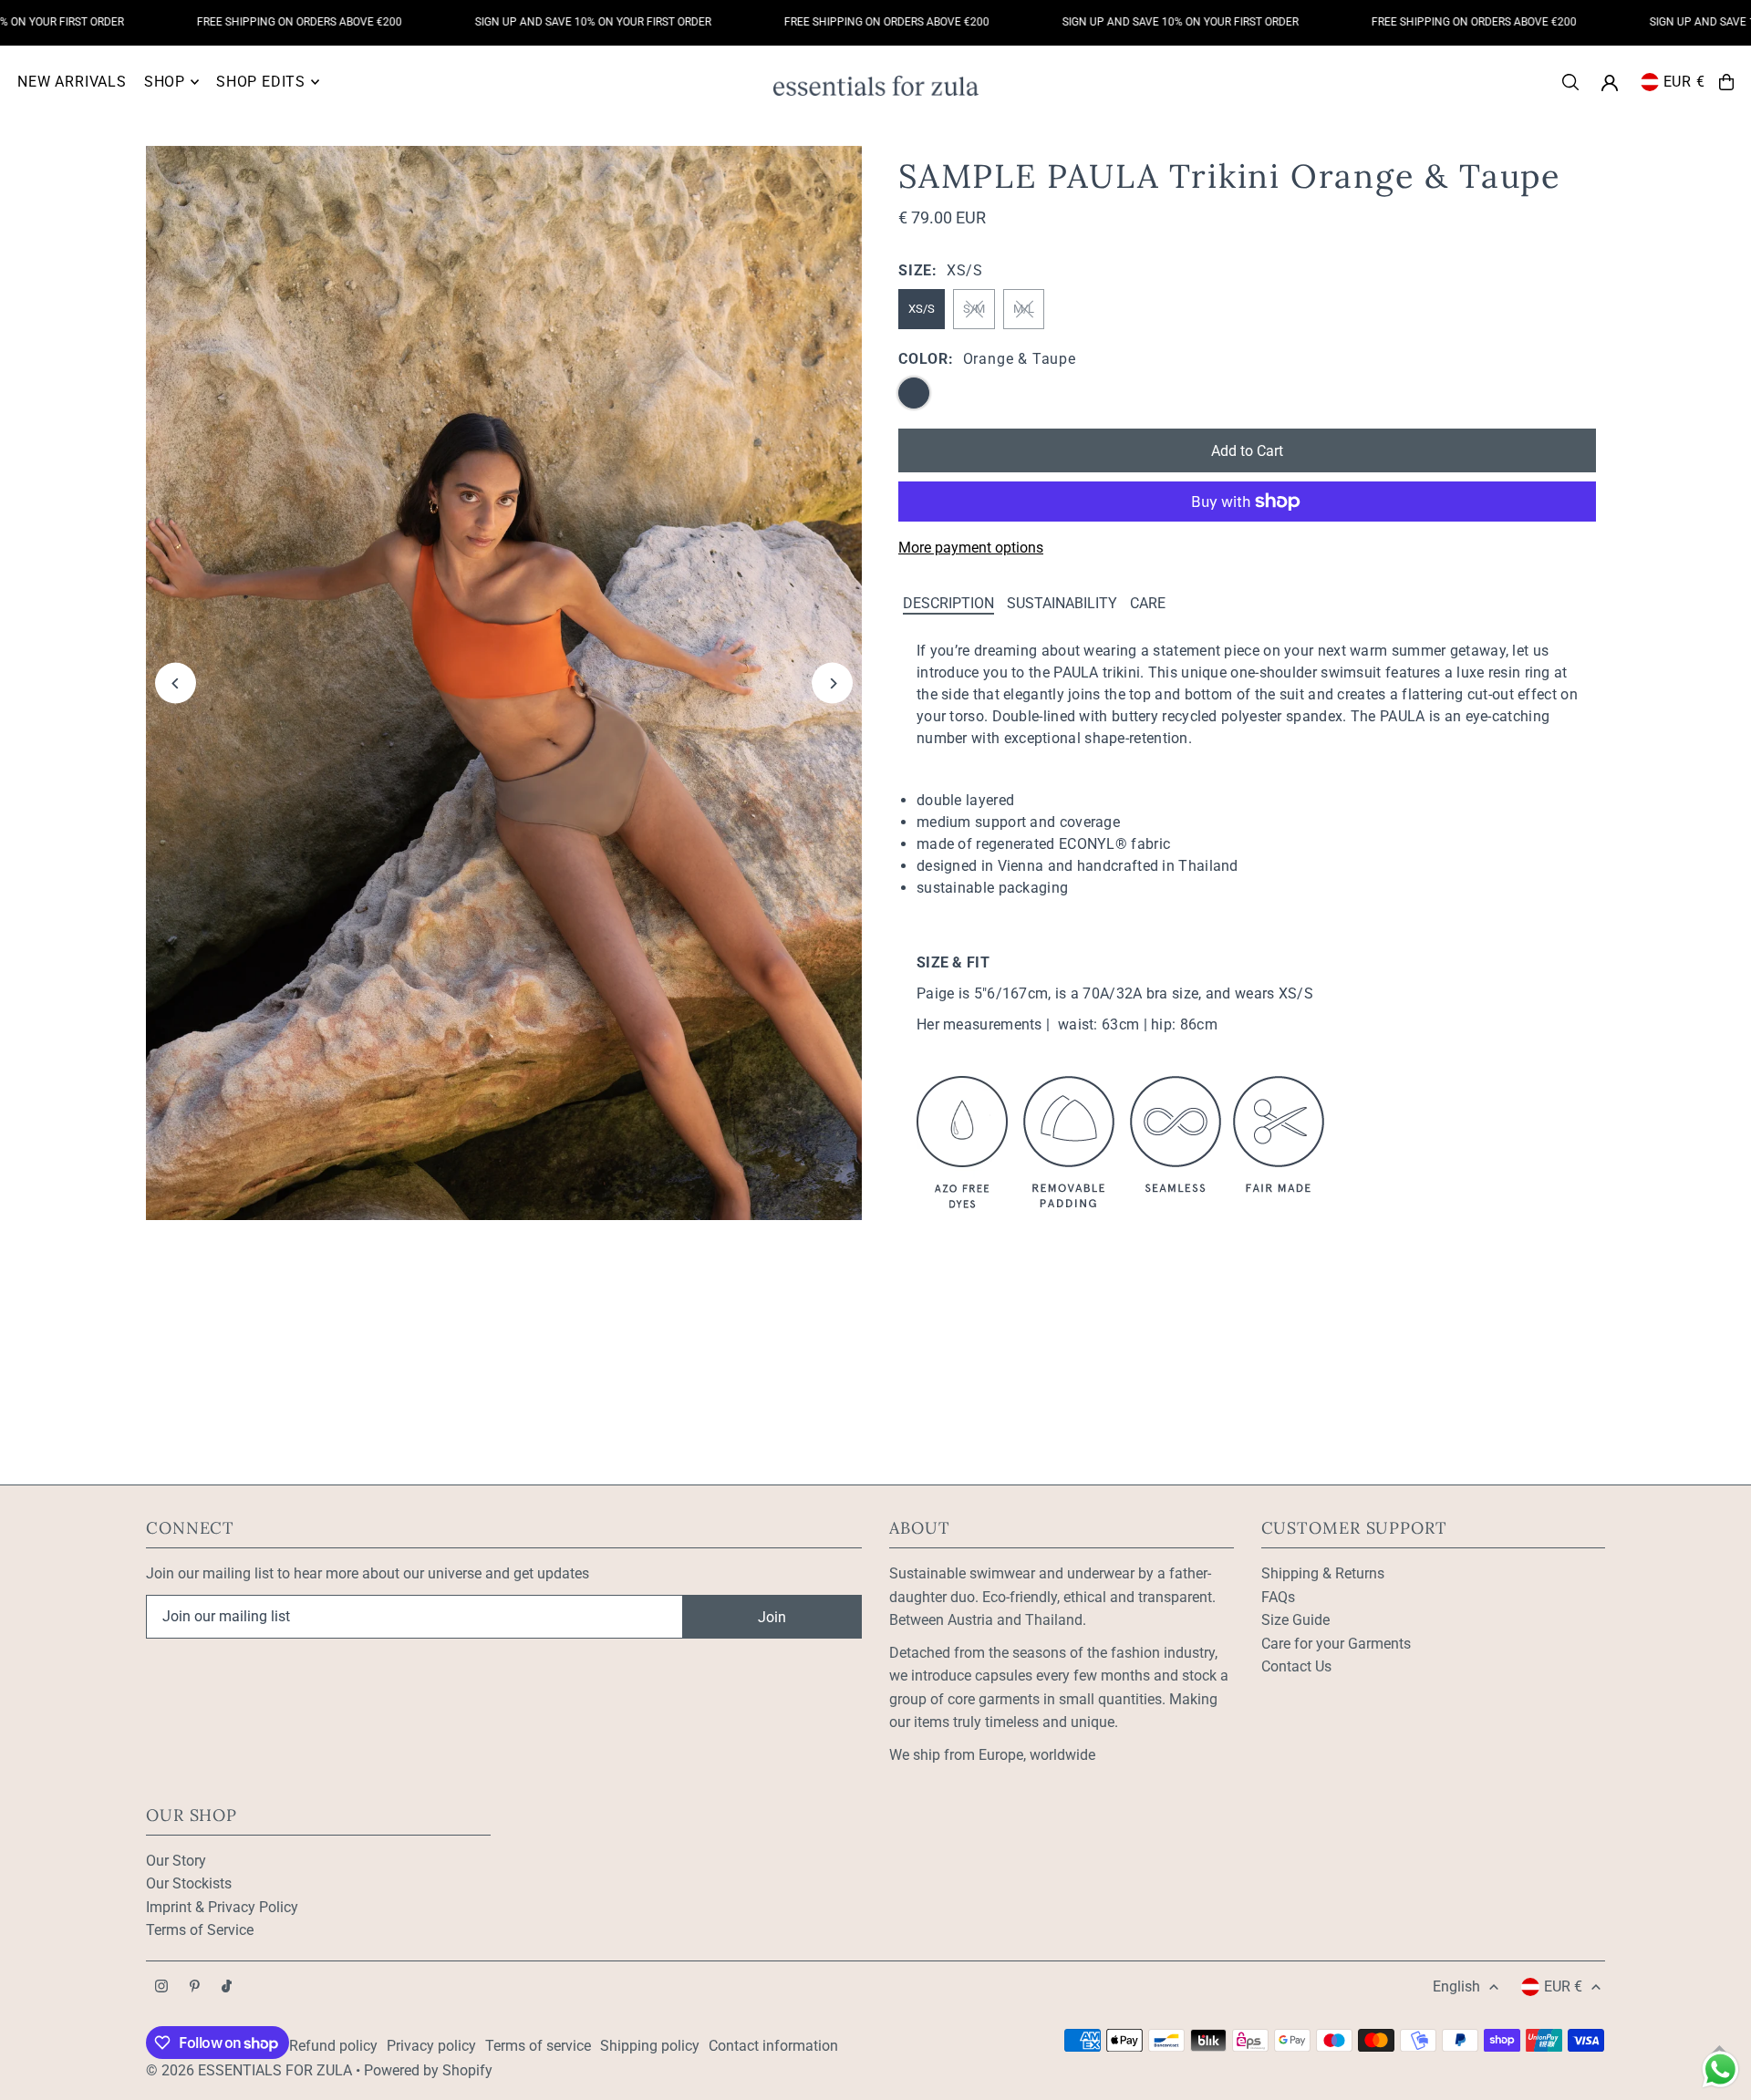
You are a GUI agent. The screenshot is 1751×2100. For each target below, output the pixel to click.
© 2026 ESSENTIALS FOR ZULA (249, 2070)
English (1456, 1986)
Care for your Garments (1336, 1644)
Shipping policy (650, 2046)
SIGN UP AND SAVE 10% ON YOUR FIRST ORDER (549, 22)
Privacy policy (431, 2046)
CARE (1148, 603)
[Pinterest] (195, 1987)
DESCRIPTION (948, 603)
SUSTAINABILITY (1062, 603)
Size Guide (1295, 1620)
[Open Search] (1570, 82)
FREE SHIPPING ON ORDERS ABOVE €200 (255, 22)
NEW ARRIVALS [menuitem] (72, 82)
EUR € (1684, 82)
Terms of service (538, 2046)
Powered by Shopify (428, 2070)
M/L (1024, 309)
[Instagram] (161, 1987)
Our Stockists (189, 1883)
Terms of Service (200, 1930)
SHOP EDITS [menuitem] (261, 82)
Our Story (176, 1861)
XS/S (922, 309)
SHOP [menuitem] (165, 82)
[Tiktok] (227, 1987)
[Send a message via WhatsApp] (1720, 2069)
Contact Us (1296, 1666)
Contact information (773, 2046)
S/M (974, 309)
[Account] (1610, 83)
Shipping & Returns (1323, 1573)
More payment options (971, 548)
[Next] (832, 683)
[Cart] (1726, 82)
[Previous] (176, 683)
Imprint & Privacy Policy (222, 1907)
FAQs (1278, 1597)
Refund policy (333, 2046)
